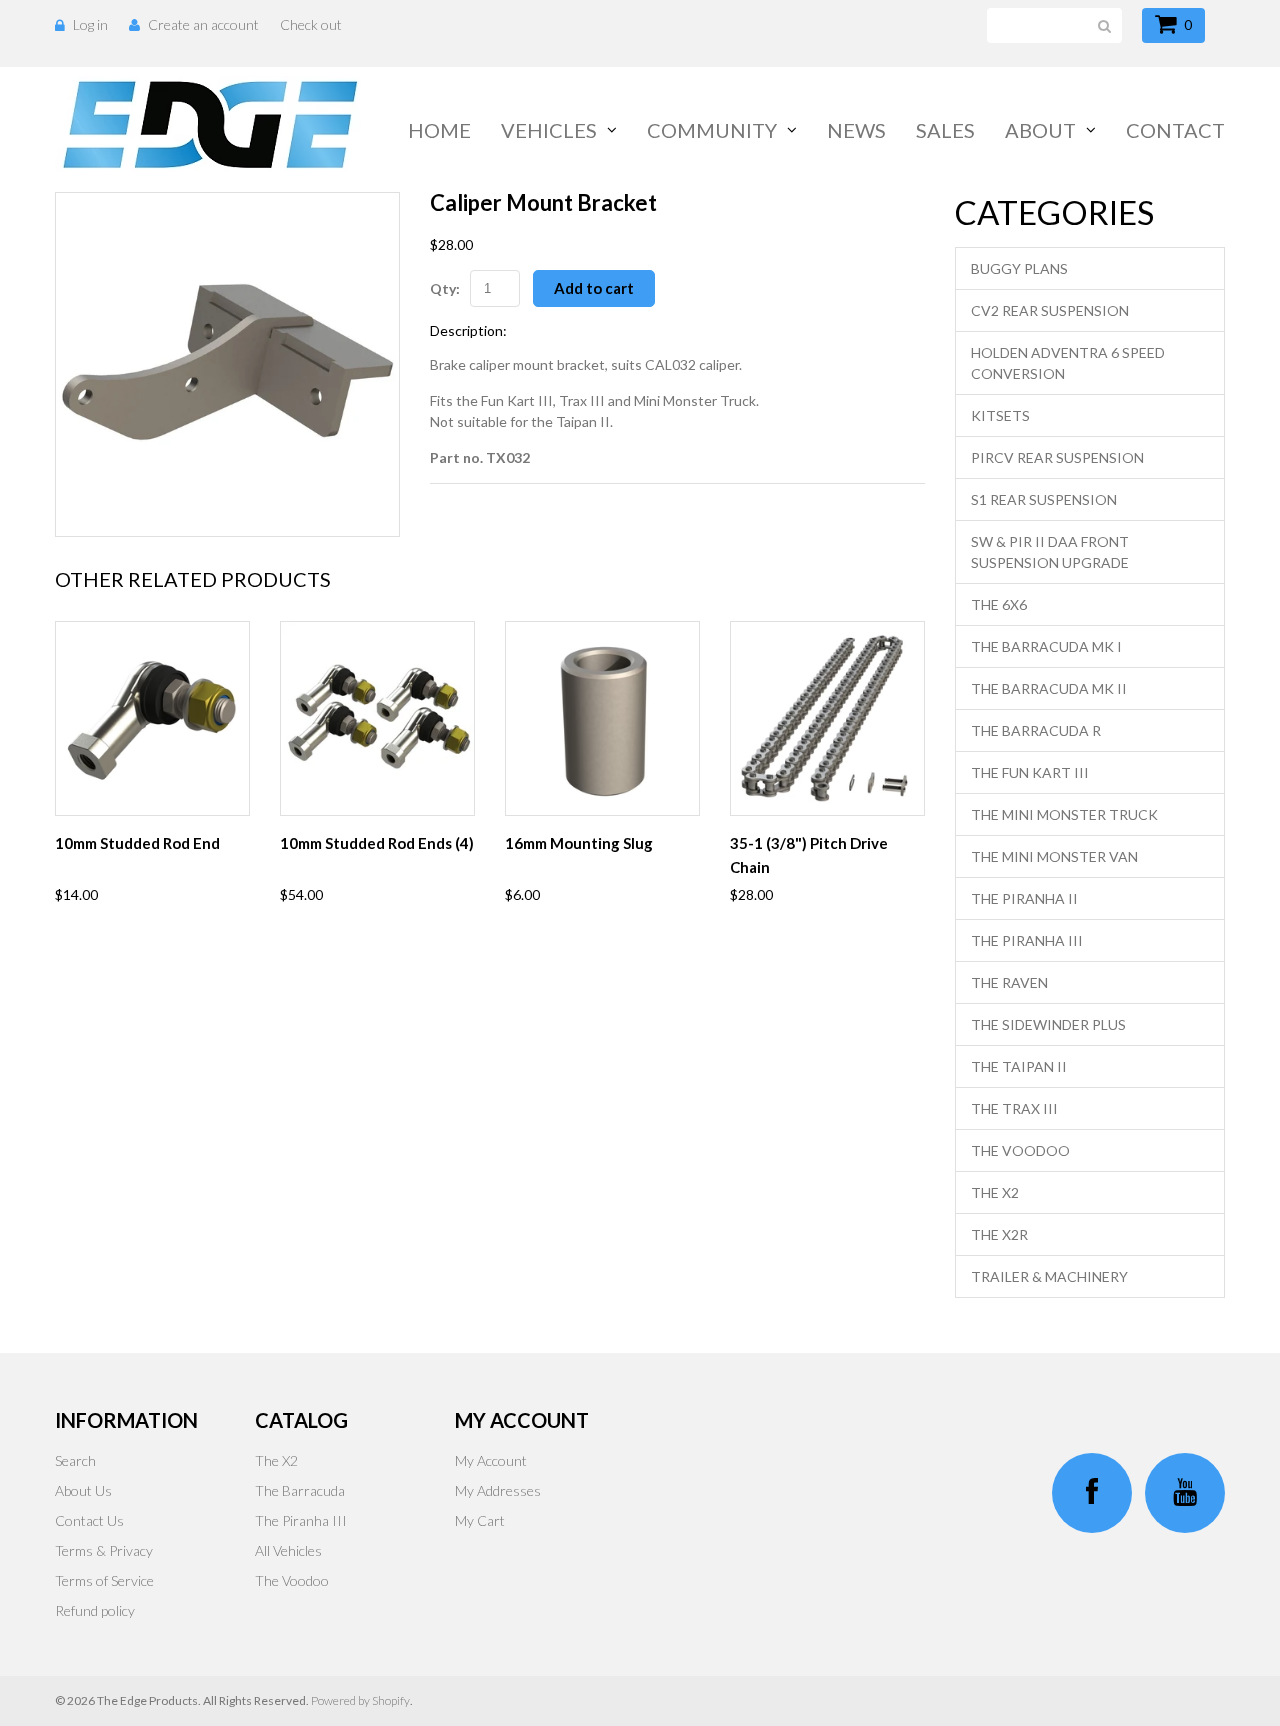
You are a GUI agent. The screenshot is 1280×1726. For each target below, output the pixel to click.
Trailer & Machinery (1049, 1276)
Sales (945, 130)
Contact (1175, 130)
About (1040, 130)
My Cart (480, 1520)
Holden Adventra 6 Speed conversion (1068, 363)
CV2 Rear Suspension (1050, 310)
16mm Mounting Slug (579, 843)
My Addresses (498, 1490)
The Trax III (1014, 1108)
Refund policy (95, 1610)
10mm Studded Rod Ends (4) (377, 843)
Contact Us (89, 1520)
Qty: (445, 288)
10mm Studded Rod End (137, 843)
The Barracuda (300, 1490)
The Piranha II (1024, 898)
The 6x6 (999, 604)
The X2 (995, 1192)
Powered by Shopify (360, 1700)
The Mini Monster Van (1054, 856)
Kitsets (1000, 415)
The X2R (999, 1234)
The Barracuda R (1036, 730)
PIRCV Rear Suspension (1057, 457)
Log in (90, 24)
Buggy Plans (1019, 268)
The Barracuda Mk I (1046, 646)
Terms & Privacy (104, 1550)
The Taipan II (1019, 1066)
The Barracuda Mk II (1049, 688)
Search (75, 1460)
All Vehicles (288, 1550)
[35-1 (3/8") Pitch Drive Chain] (827, 718)
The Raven (1009, 982)
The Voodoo (1020, 1150)
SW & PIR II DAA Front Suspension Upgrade (1050, 552)
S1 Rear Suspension (1044, 499)
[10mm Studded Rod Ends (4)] (377, 718)
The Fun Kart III (1030, 772)
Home (439, 130)
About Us (83, 1490)
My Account (491, 1460)
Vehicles (549, 130)
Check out (311, 24)
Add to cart (594, 288)
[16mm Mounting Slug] (602, 718)
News (856, 130)
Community (712, 130)
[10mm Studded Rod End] (152, 718)
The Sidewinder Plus (1048, 1024)
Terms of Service (104, 1580)
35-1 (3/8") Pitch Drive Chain (809, 855)
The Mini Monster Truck (1064, 814)
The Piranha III (1027, 940)
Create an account (203, 24)
